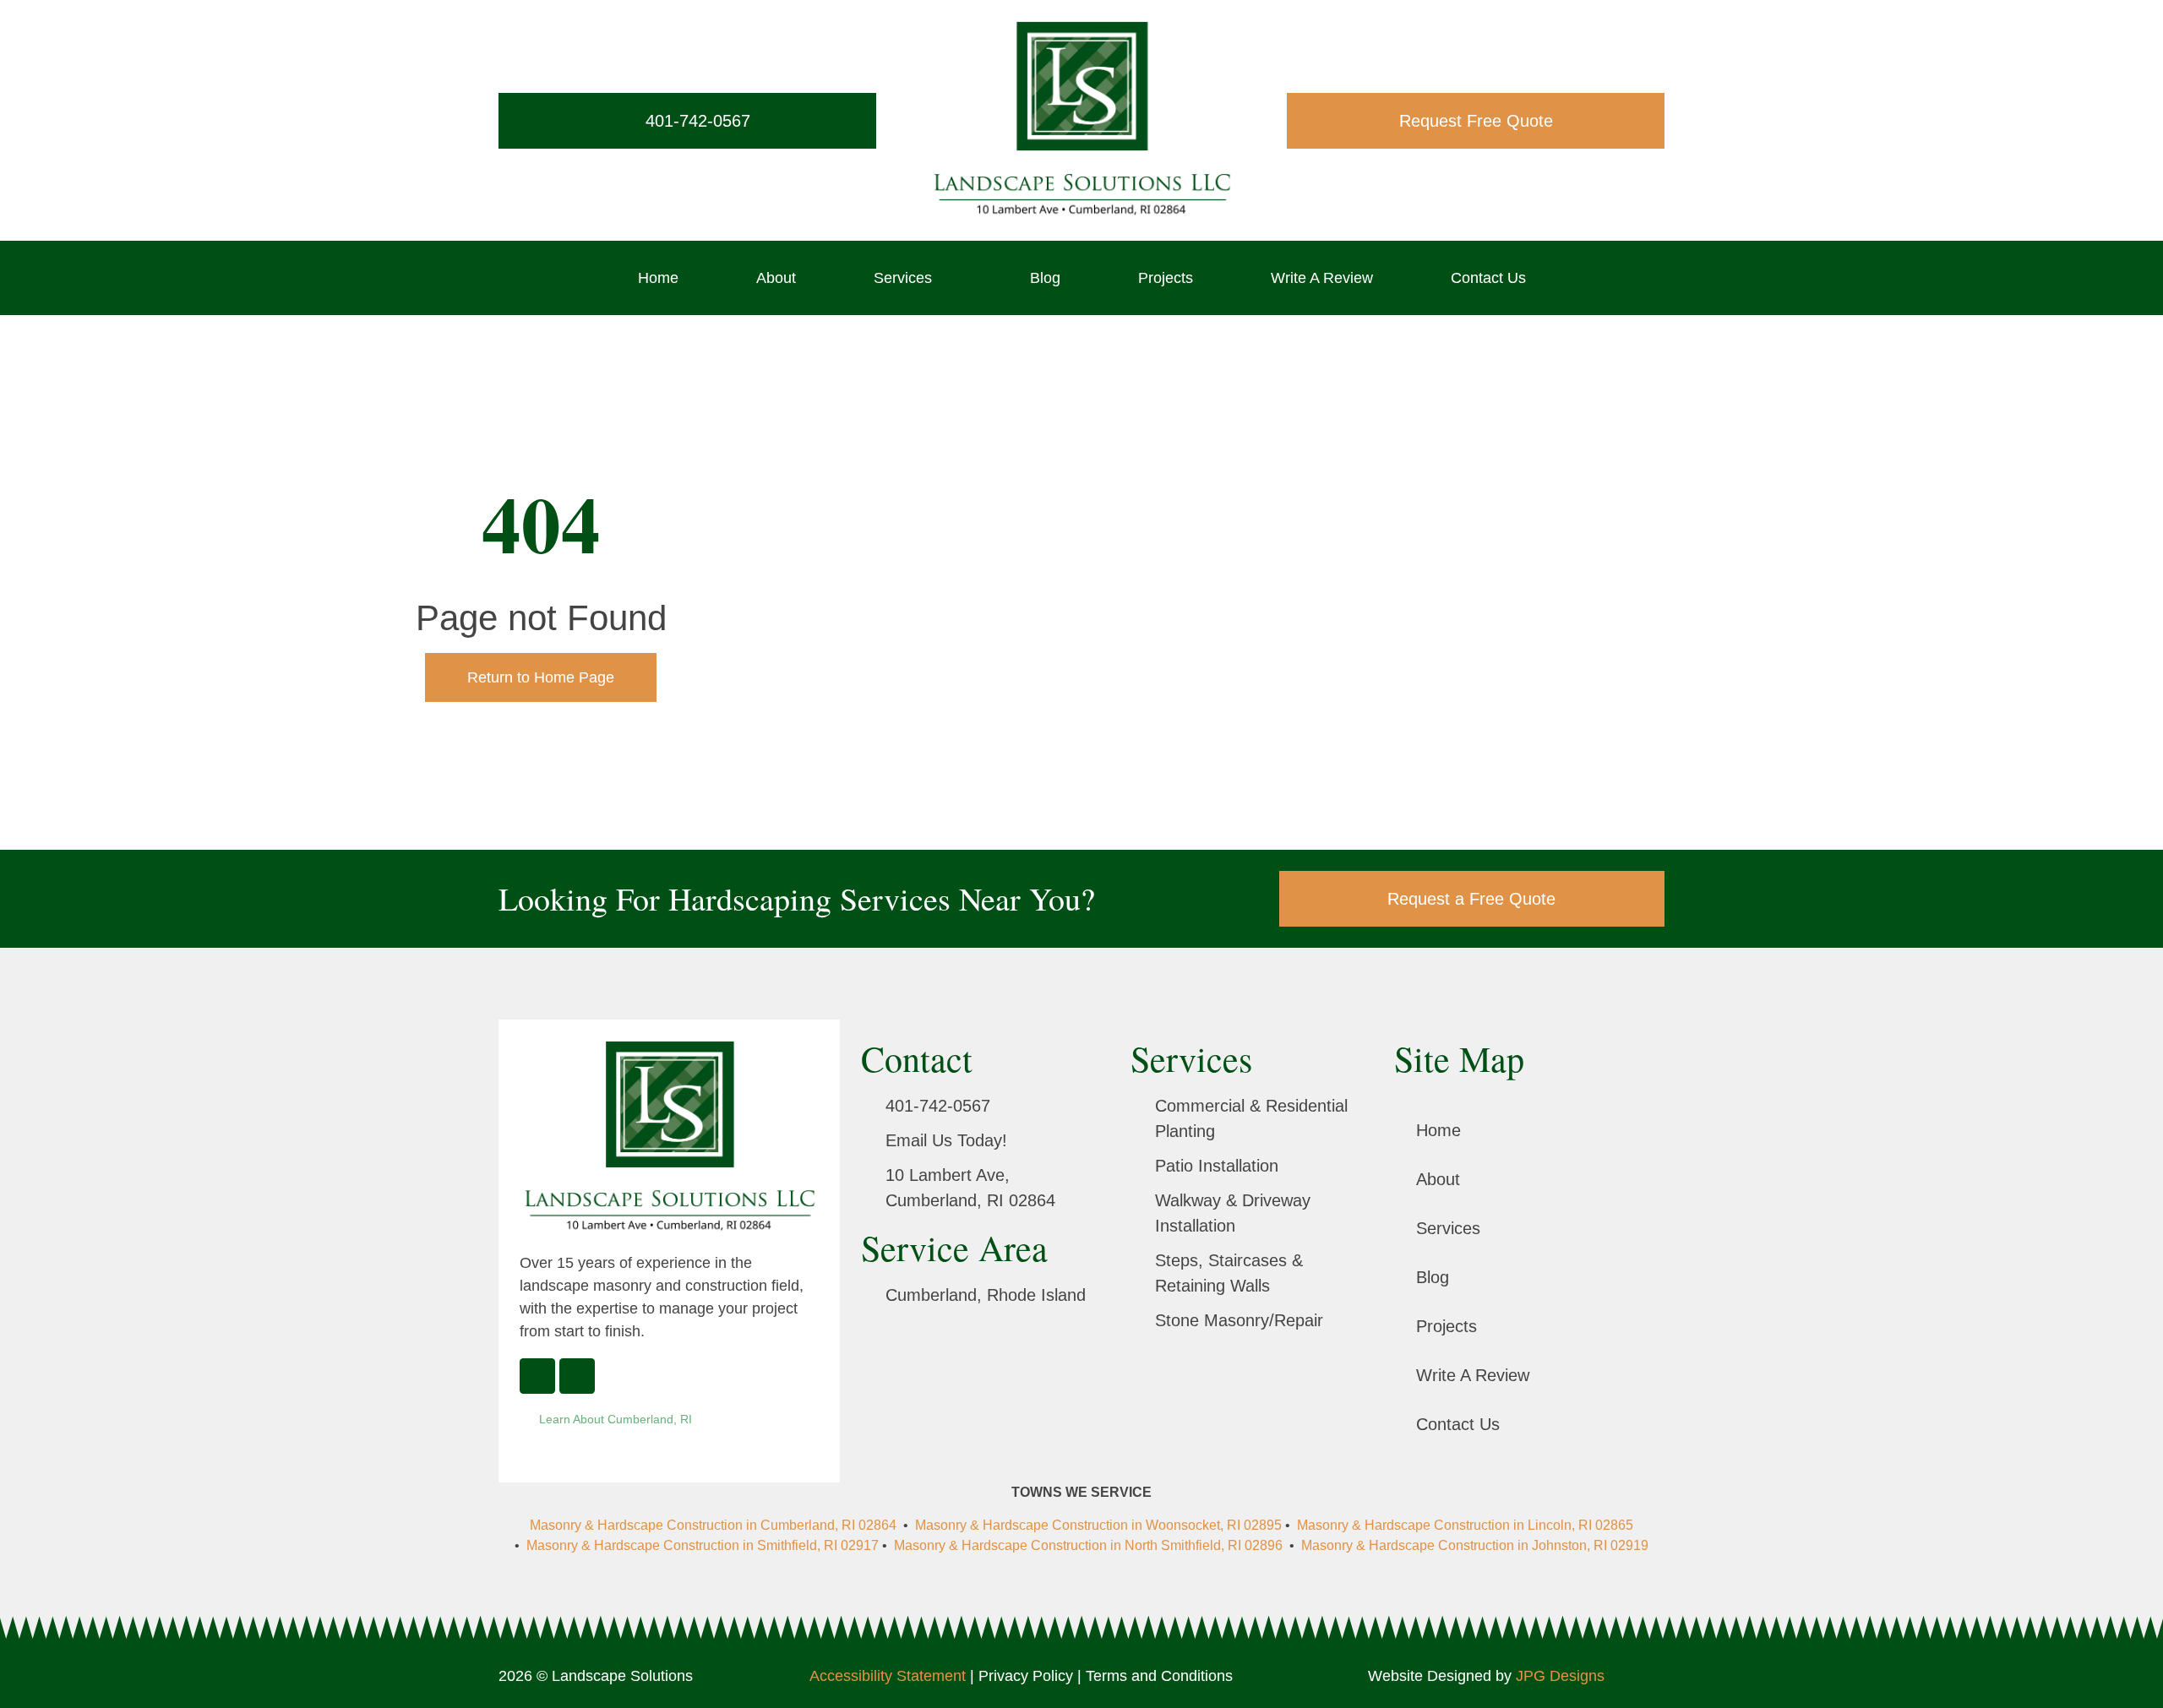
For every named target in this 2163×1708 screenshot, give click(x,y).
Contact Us (1488, 278)
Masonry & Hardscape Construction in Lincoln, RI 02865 (1465, 1525)
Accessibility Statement (888, 1676)
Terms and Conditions (1159, 1676)
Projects (1166, 278)
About (776, 278)
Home (658, 278)
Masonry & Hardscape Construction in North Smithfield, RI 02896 (1088, 1545)
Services (903, 278)
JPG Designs (1560, 1676)
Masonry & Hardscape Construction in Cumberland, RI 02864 (715, 1525)
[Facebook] (537, 1376)
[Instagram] (577, 1376)
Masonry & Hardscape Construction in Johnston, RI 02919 (1475, 1545)
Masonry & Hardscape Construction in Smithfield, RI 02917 (703, 1545)
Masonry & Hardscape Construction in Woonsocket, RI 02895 (1098, 1525)
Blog (1045, 278)
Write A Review (1322, 278)
